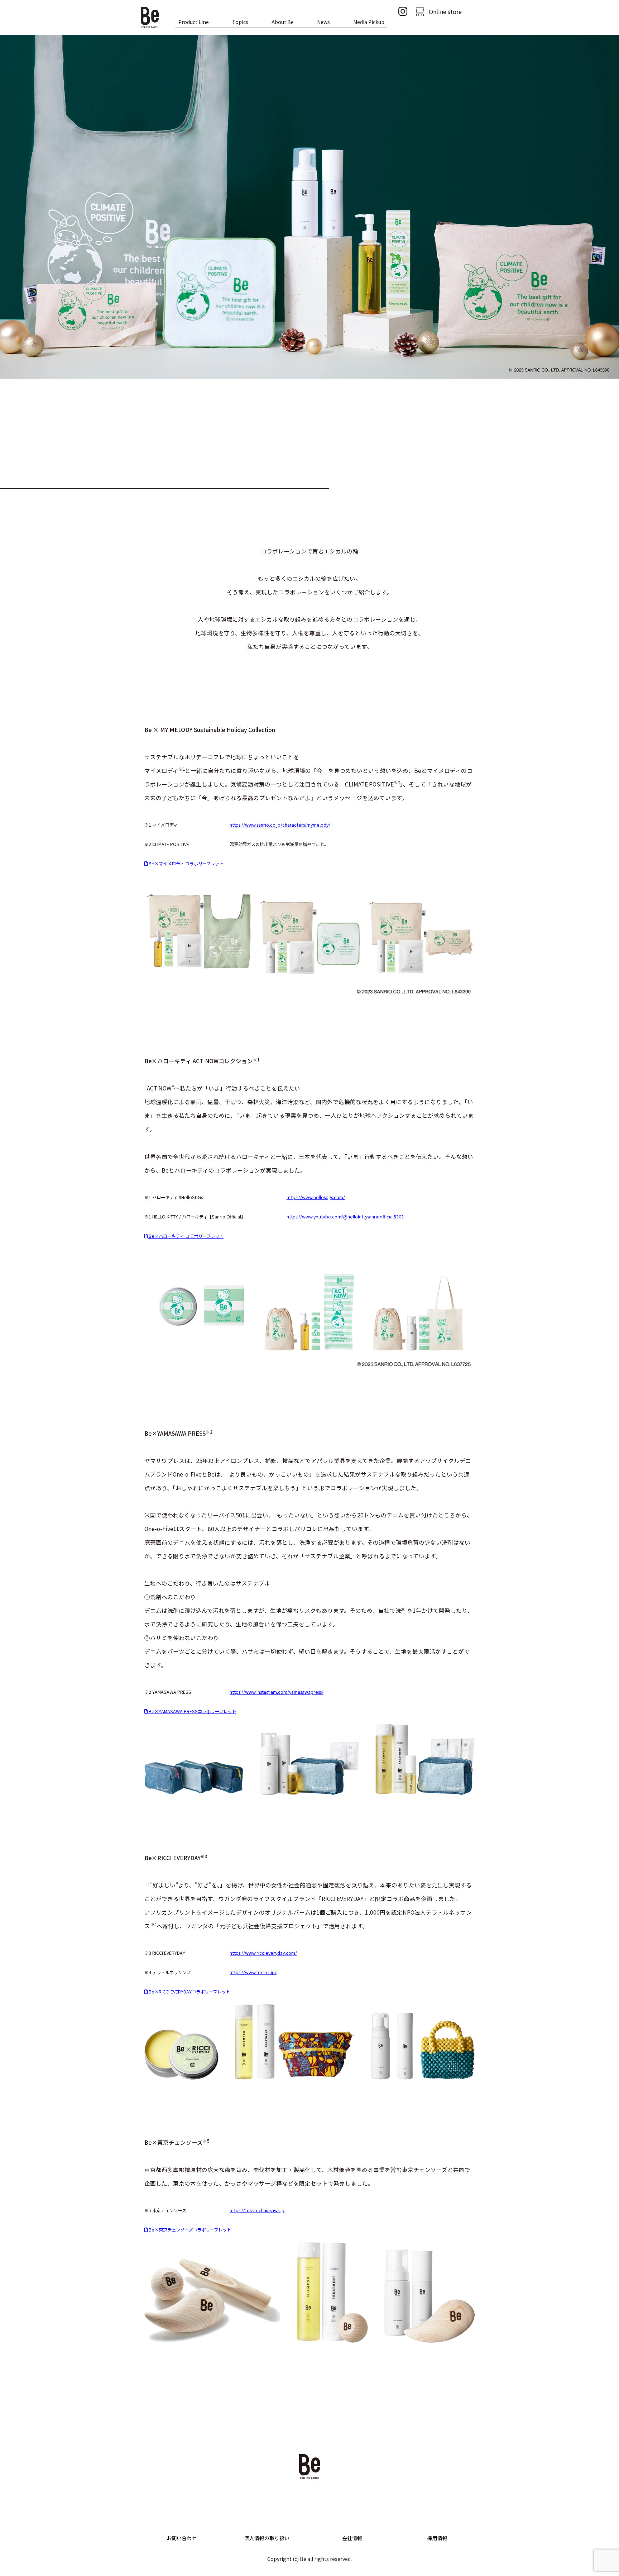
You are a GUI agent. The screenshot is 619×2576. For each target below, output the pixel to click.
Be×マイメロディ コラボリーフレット (186, 864)
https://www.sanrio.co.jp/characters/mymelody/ (280, 825)
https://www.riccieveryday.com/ (263, 1953)
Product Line (194, 22)
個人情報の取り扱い (267, 2538)
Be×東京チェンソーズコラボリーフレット (189, 2230)
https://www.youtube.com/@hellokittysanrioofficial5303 (345, 1217)
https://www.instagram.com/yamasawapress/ (277, 1692)
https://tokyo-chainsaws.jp (257, 2210)
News (323, 22)
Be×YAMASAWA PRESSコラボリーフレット (192, 1711)
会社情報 (352, 2538)
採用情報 (437, 2538)
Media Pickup (369, 22)
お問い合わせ (182, 2538)
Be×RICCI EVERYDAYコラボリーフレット (189, 1992)
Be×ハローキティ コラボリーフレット (186, 1236)
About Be (283, 22)
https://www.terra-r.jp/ (253, 1972)
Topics (240, 22)
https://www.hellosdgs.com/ (316, 1197)
